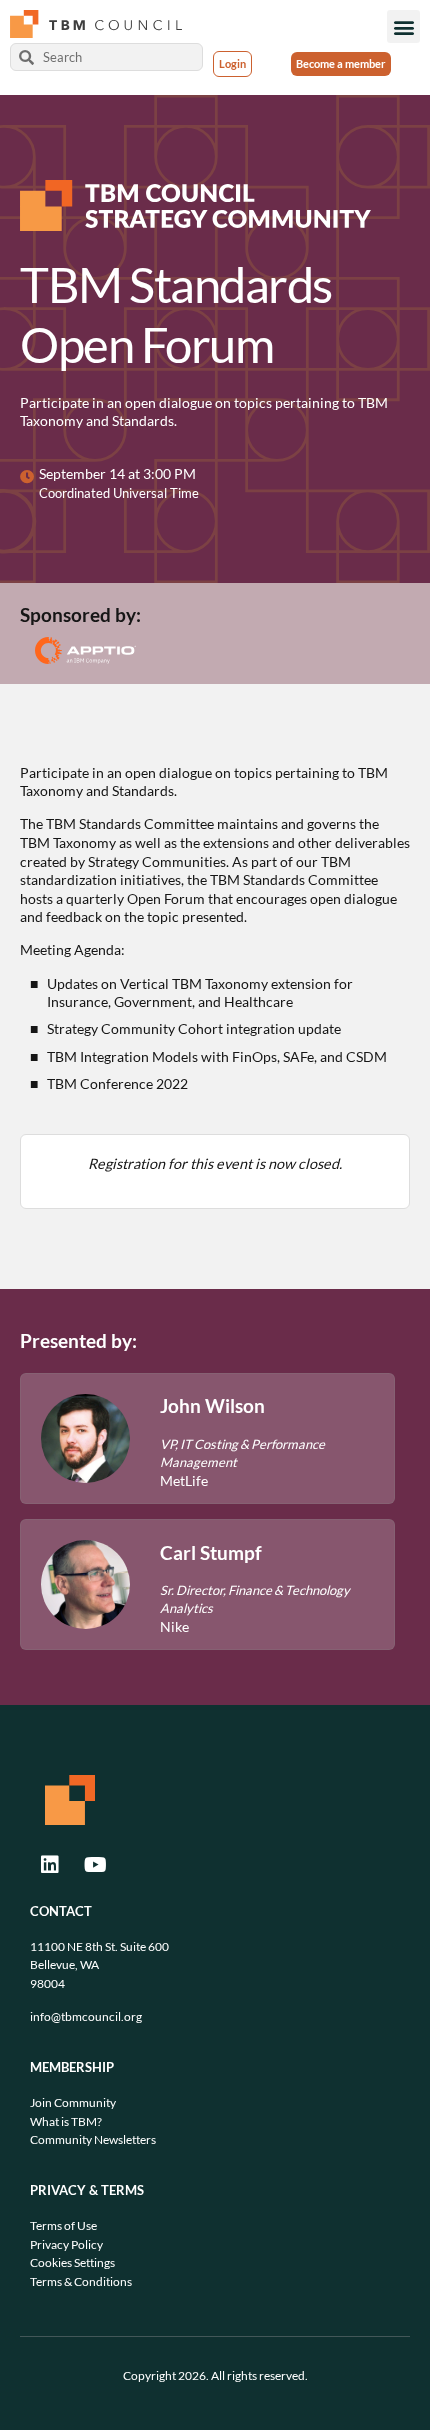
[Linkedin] (50, 1865)
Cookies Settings (72, 2262)
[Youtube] (95, 1865)
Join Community (73, 2102)
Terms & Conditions (81, 2281)
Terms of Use (63, 2225)
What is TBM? (66, 2121)
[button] (403, 26)
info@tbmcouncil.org (86, 2016)
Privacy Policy (66, 2244)
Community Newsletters (93, 2139)
